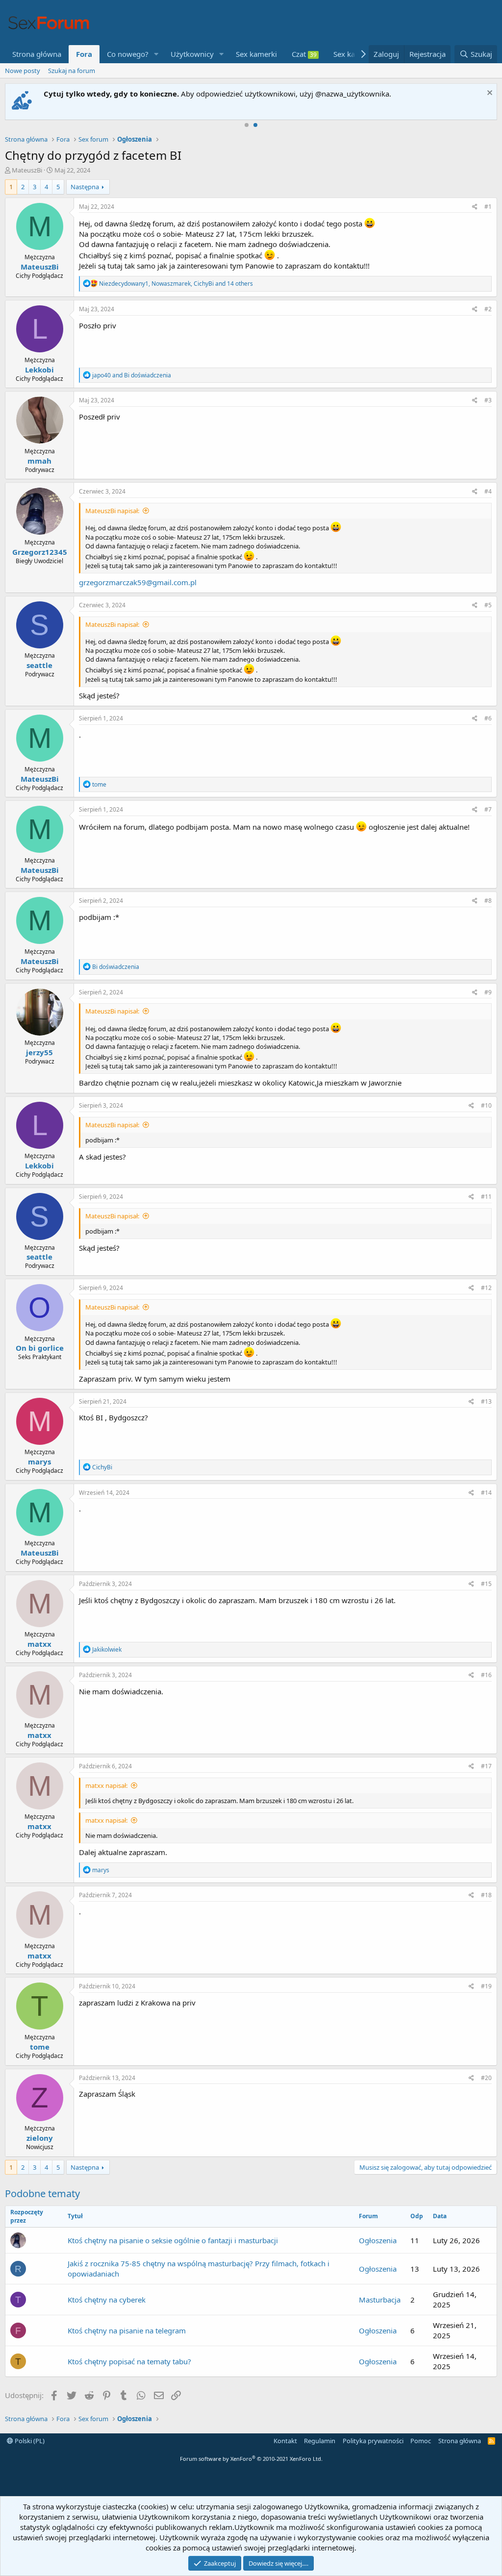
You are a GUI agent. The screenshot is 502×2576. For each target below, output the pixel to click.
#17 (486, 1766)
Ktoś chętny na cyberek (107, 2300)
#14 (486, 1493)
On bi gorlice (40, 1348)
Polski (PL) (29, 2441)
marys (39, 1461)
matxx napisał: (106, 1785)
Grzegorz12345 (40, 552)
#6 (488, 718)
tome (40, 2047)
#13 (486, 1401)
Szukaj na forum (72, 71)
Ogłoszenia (378, 2240)
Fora (84, 54)
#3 (488, 400)
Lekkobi (39, 370)
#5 (488, 605)
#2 (488, 309)
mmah (39, 461)
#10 (486, 1105)
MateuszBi (27, 170)
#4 (488, 491)
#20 (486, 2078)
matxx (39, 1644)
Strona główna (37, 54)
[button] (156, 54)
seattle (39, 665)
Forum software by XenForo (251, 2459)
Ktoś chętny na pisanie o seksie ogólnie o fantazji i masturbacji (173, 2240)
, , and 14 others (176, 284)
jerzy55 (39, 1052)
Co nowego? (128, 54)
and (132, 375)
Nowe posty (23, 71)
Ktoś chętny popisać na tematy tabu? (129, 2361)
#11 (486, 1197)
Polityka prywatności (373, 2441)
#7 (488, 809)
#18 (486, 1895)
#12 (486, 1288)
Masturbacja (380, 2300)
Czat (304, 54)
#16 (486, 1675)
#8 (488, 901)
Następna (85, 187)
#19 (486, 1986)
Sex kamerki (256, 54)
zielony (40, 2138)
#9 (488, 992)
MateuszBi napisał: (112, 511)
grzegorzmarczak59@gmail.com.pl (138, 582)
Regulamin (320, 2441)
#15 (486, 1584)
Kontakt (285, 2441)
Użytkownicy (192, 54)
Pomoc (421, 2441)
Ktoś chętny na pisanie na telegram (127, 2330)
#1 (488, 207)
